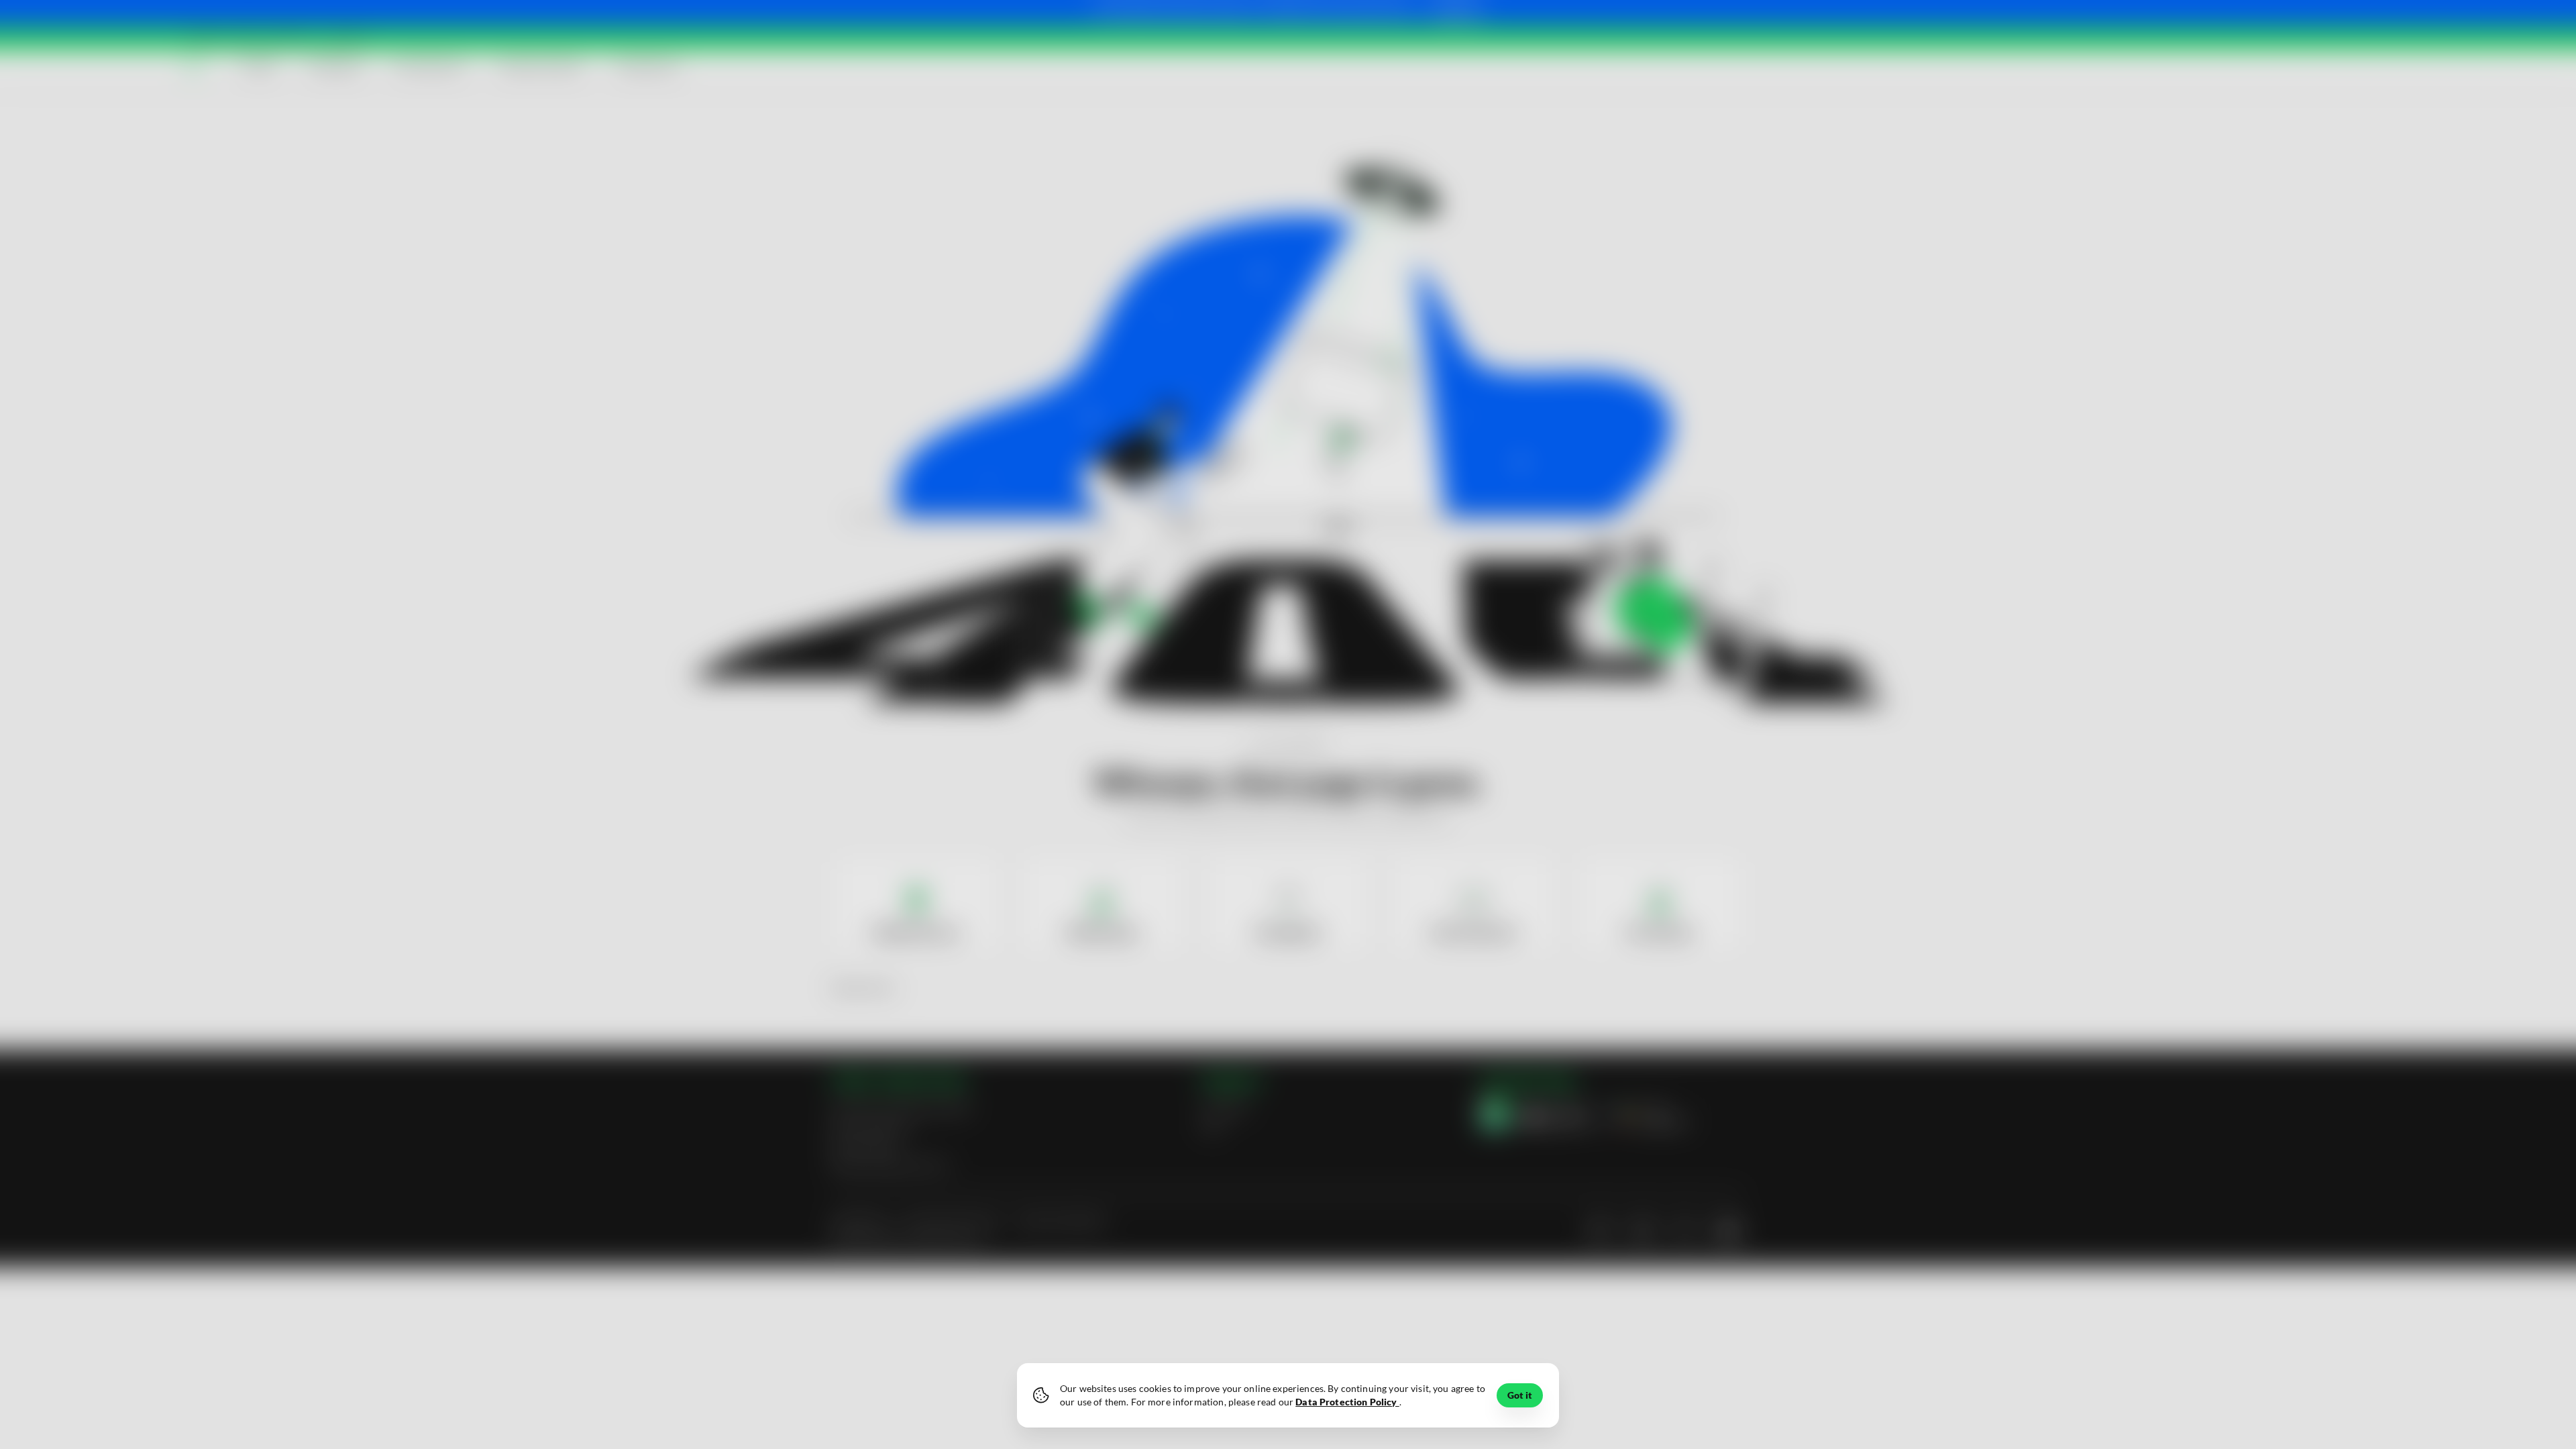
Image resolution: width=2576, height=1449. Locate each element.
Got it (1520, 1395)
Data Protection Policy (1347, 1402)
